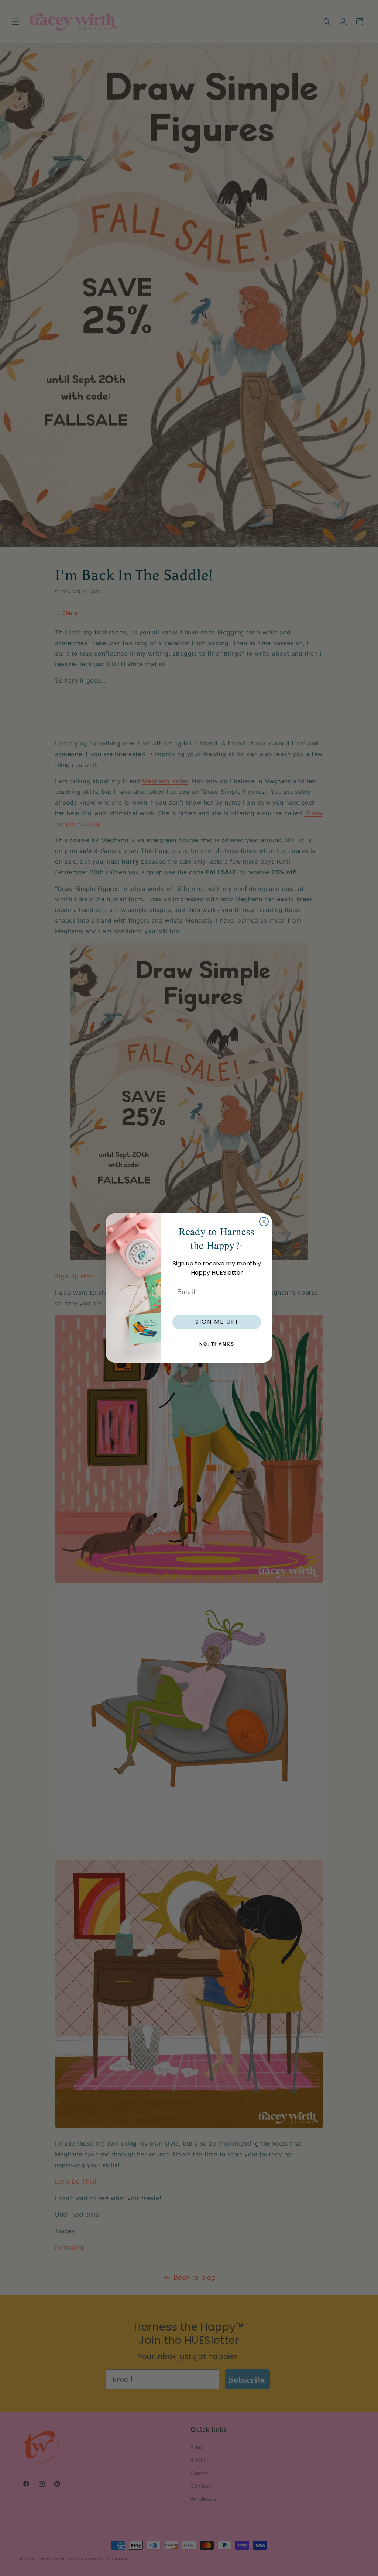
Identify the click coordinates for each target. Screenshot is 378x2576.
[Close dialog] (264, 1222)
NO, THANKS (217, 1344)
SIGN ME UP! (217, 1322)
